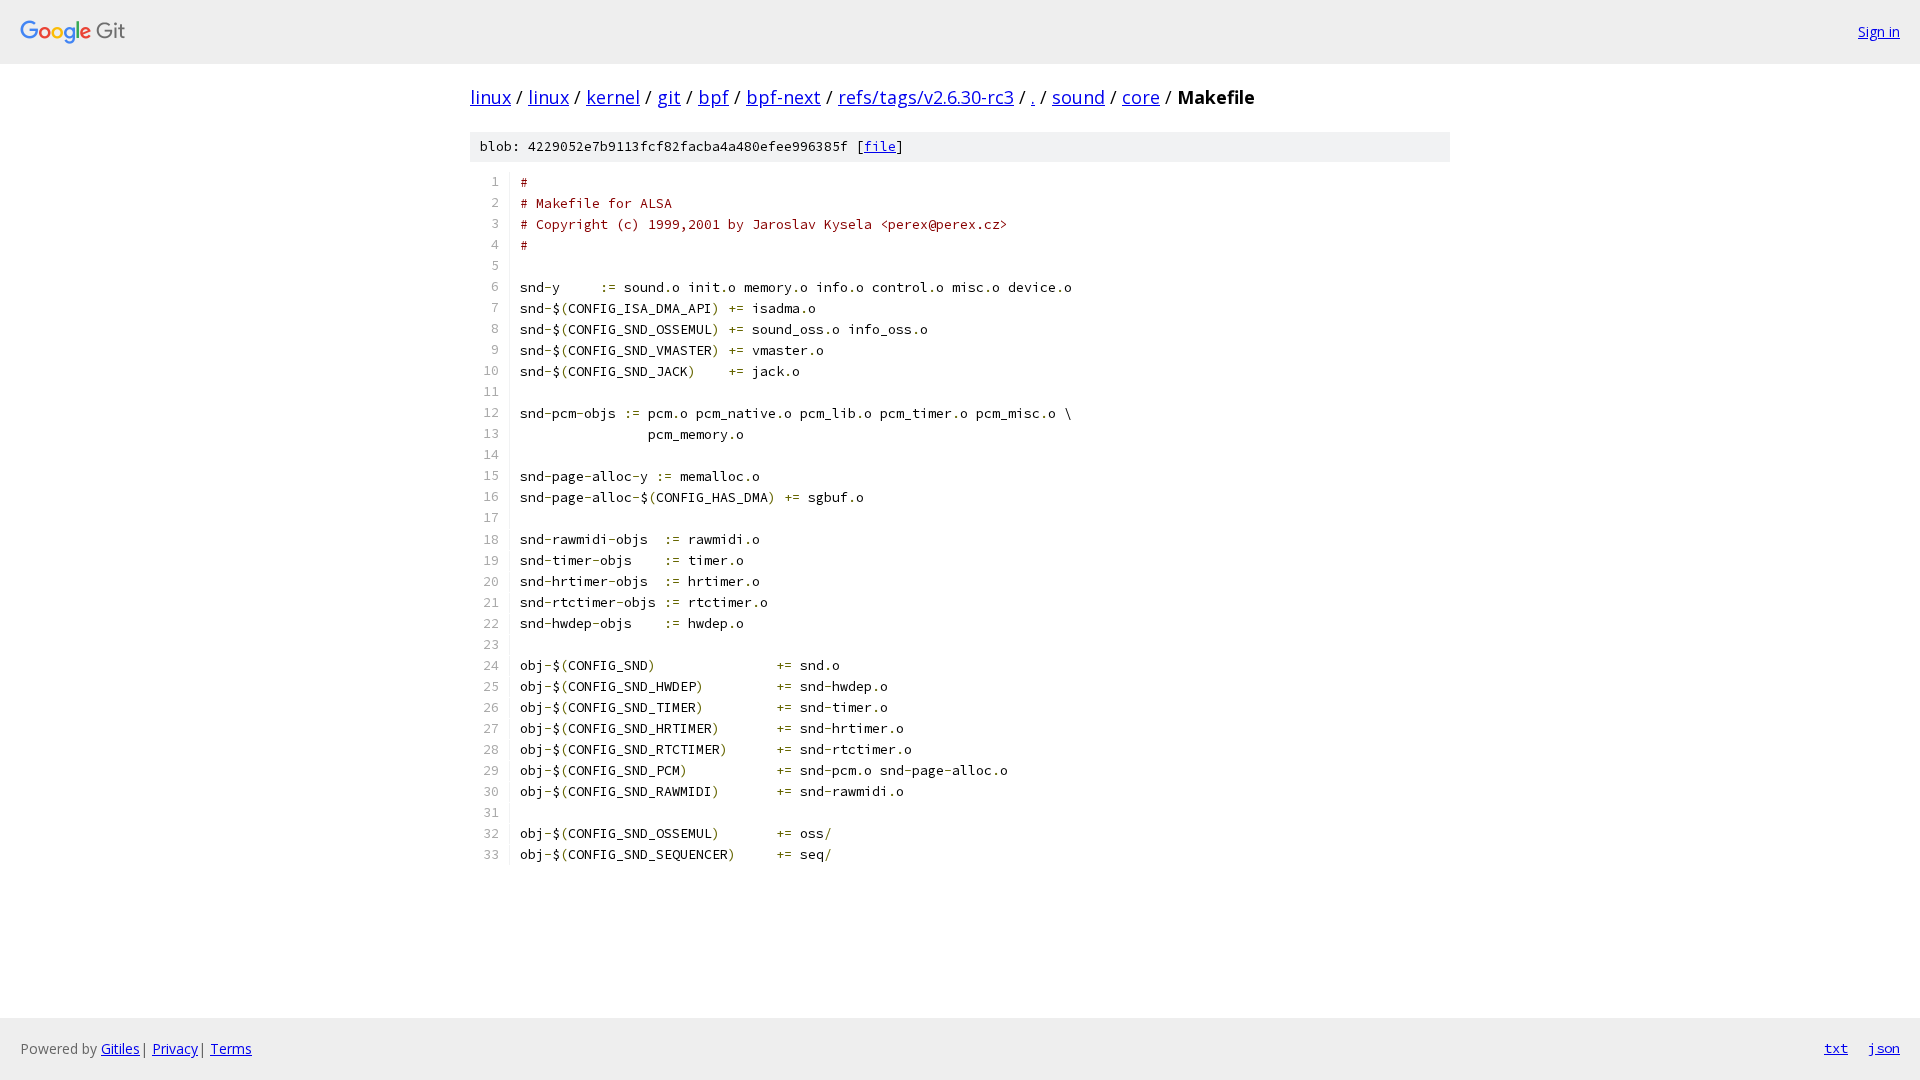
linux (490, 97)
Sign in (1879, 31)
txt (1836, 1048)
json (1884, 1048)
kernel (613, 97)
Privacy (175, 1048)
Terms (231, 1048)
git (669, 97)
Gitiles (120, 1048)
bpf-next (783, 97)
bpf (713, 97)
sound (1078, 97)
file (880, 146)
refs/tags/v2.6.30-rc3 (926, 97)
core (1141, 97)
